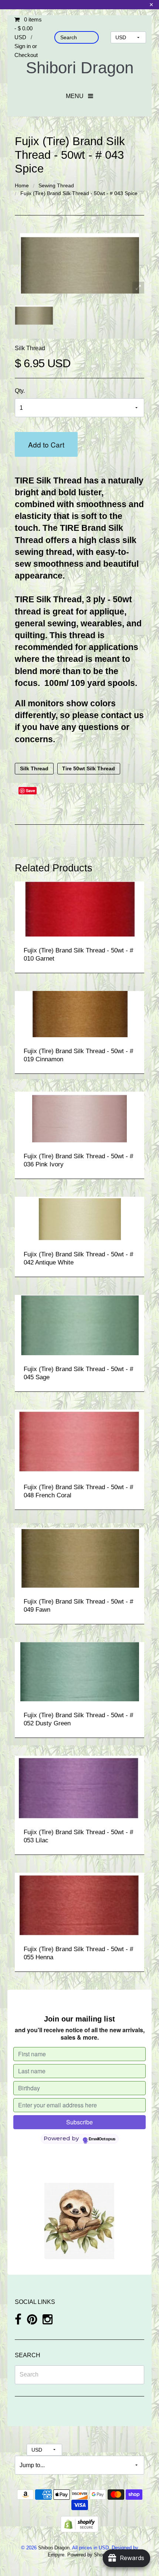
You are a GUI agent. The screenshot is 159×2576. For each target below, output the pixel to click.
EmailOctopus (102, 2139)
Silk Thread (30, 348)
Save (31, 790)
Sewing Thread (56, 185)
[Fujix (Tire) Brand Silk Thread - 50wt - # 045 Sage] (79, 1324)
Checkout (26, 55)
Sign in (23, 46)
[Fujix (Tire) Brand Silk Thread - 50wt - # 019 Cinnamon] (80, 1013)
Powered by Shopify (89, 2555)
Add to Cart (46, 444)
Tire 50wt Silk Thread (89, 769)
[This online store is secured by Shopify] (79, 2524)
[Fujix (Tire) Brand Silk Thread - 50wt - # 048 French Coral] (79, 1441)
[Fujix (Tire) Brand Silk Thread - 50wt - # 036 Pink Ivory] (79, 1116)
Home (22, 185)
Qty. (20, 391)
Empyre (56, 2555)
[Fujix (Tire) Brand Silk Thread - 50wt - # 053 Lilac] (79, 1786)
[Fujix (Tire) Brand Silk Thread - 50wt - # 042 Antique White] (80, 1218)
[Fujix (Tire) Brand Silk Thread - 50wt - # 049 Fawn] (79, 1557)
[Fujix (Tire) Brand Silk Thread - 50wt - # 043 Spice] (34, 315)
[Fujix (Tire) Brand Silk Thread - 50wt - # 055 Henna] (79, 1903)
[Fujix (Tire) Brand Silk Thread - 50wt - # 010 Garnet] (79, 908)
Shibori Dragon (80, 68)
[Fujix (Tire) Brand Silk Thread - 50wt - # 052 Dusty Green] (80, 1671)
